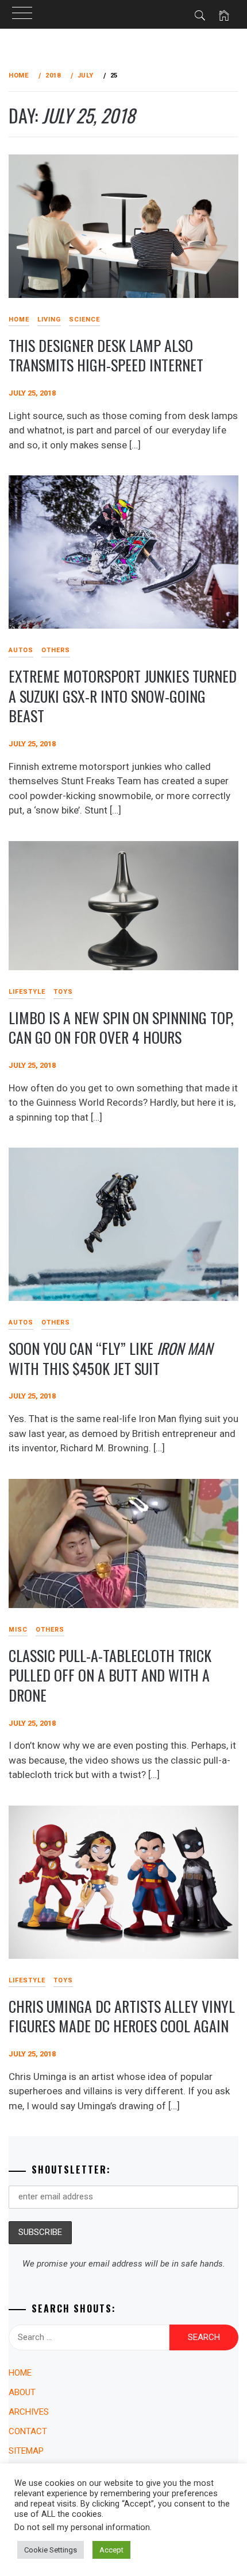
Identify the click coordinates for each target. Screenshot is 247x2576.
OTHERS (56, 650)
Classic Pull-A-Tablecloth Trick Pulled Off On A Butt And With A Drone (110, 1675)
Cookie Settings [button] (51, 2550)
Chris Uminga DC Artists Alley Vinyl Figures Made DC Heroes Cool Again (122, 2016)
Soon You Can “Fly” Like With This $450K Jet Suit (111, 1358)
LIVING (49, 319)
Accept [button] (111, 2550)
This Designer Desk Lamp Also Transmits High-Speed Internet (106, 355)
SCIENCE (84, 319)
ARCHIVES (29, 2412)
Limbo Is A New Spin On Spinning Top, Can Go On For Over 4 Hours (121, 1028)
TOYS (63, 992)
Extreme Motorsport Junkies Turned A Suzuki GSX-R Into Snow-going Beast (123, 696)
